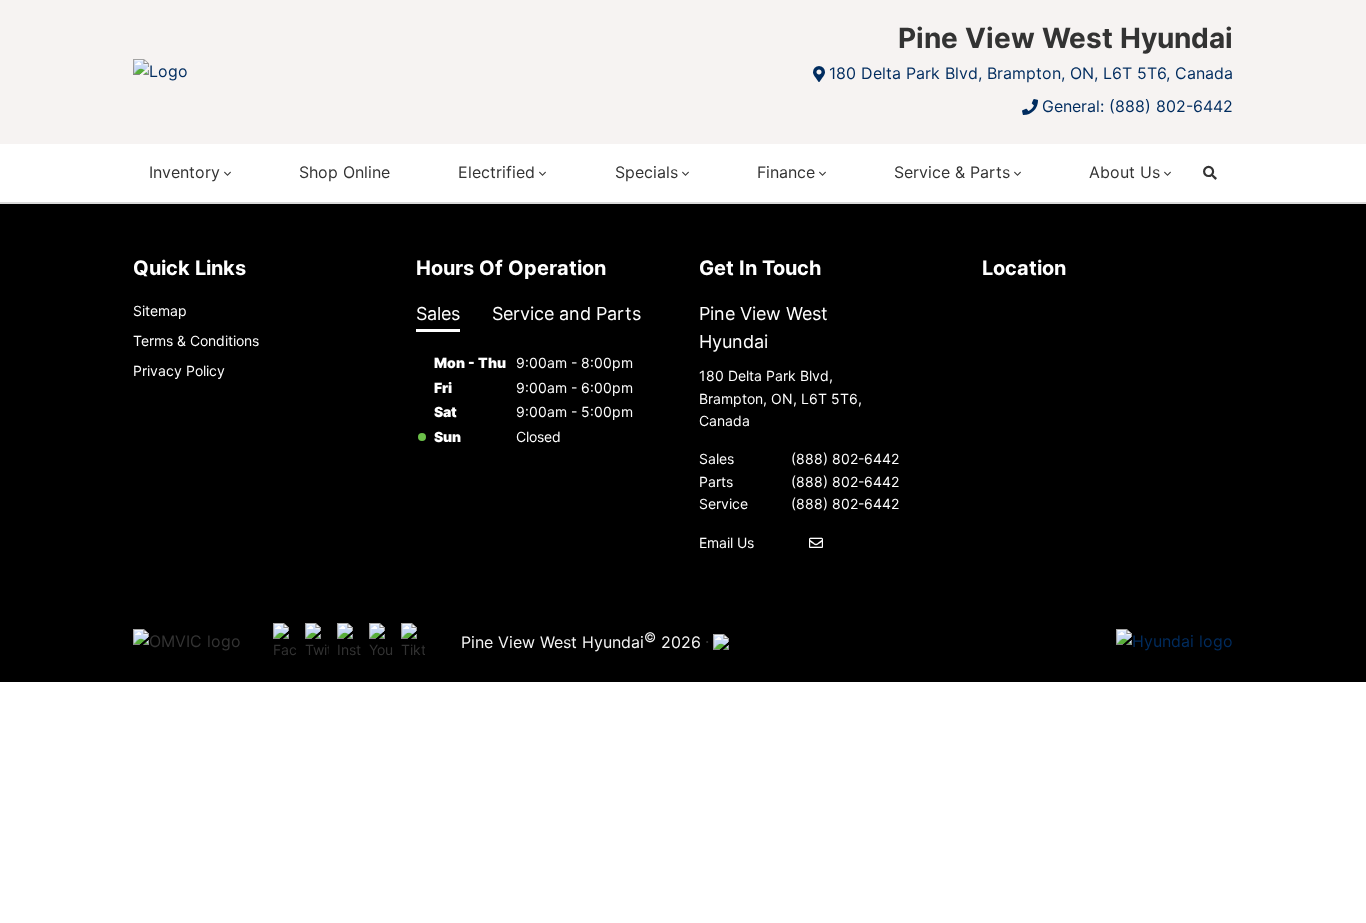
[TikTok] (413, 642)
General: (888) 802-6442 (1137, 106)
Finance (786, 172)
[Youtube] (381, 642)
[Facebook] (285, 642)
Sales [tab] (438, 313)
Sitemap (160, 310)
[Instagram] (349, 642)
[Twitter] (317, 642)
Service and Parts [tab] (566, 313)
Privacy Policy (179, 370)
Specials (646, 172)
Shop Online (344, 172)
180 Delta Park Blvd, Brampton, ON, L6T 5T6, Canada (1031, 73)
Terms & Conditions (196, 340)
